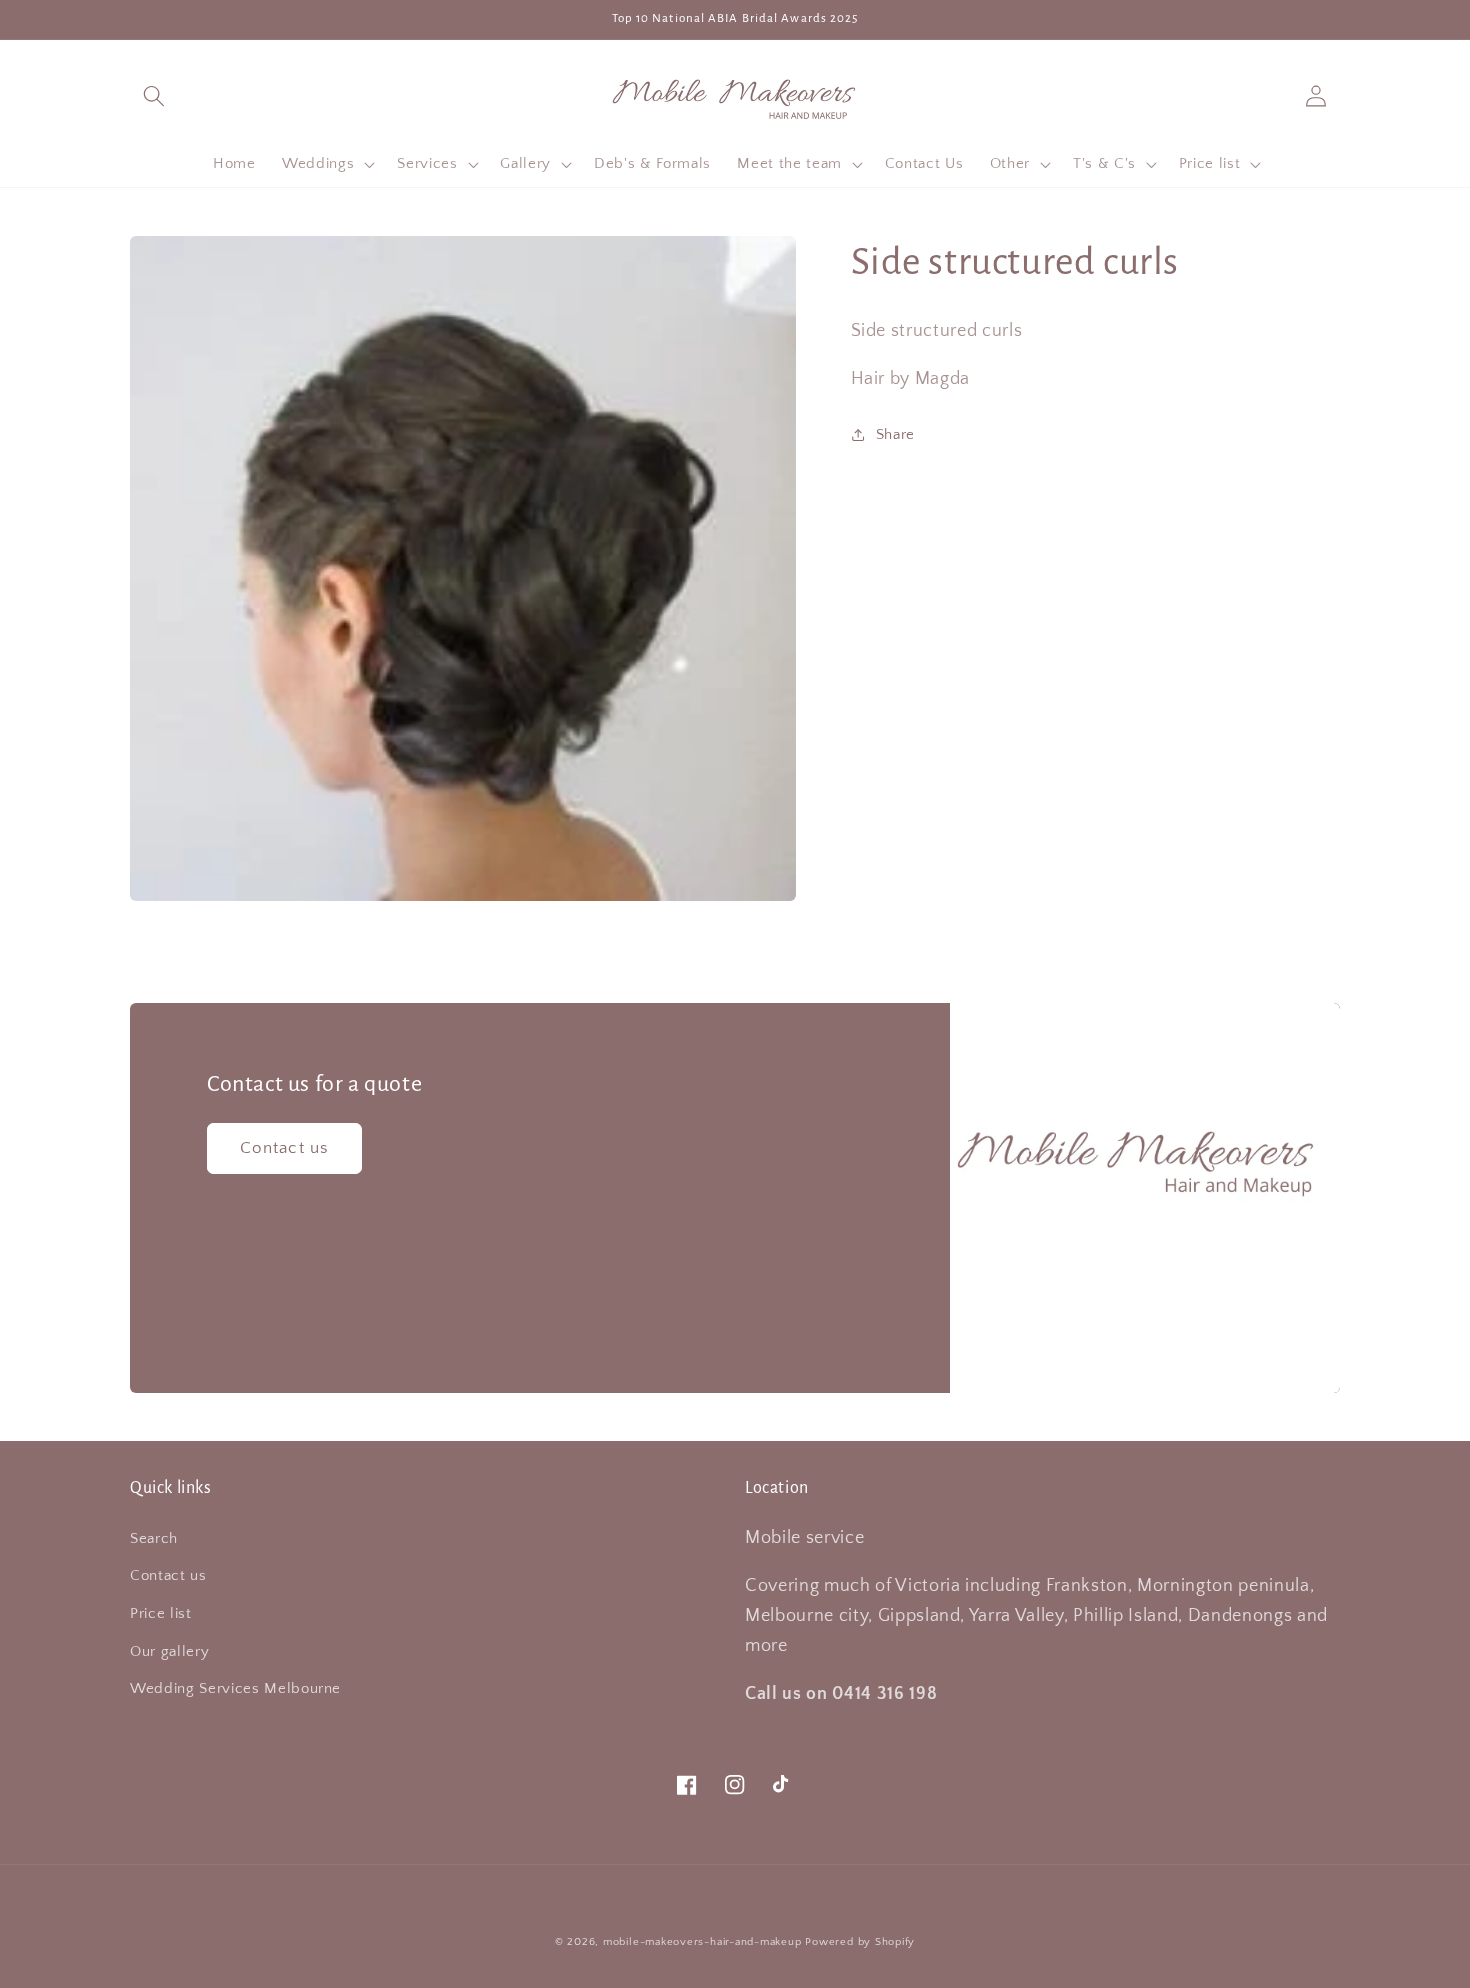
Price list (161, 1613)
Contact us (284, 1148)
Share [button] (895, 433)
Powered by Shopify (860, 1942)
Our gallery (169, 1651)
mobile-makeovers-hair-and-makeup (702, 1942)
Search (154, 1538)
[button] (154, 95)
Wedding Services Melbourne (235, 1688)
